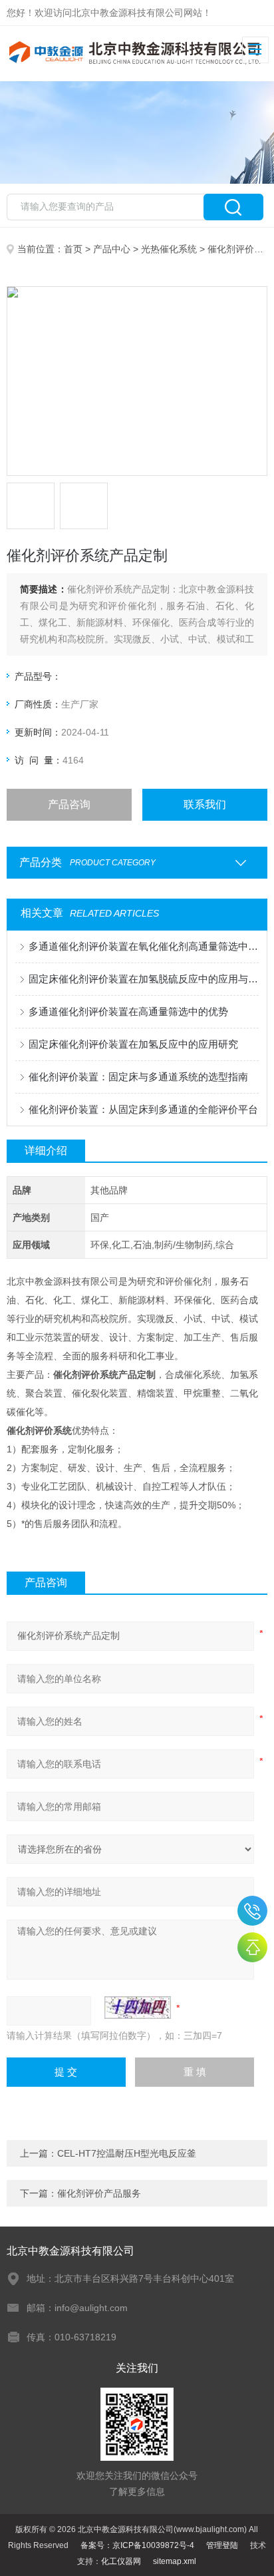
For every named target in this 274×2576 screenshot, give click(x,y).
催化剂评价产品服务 (99, 2193)
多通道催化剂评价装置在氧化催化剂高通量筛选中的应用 (143, 946)
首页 (73, 249)
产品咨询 (69, 804)
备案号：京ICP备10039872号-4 (137, 2545)
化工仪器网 (121, 2561)
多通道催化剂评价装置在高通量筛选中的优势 (128, 1011)
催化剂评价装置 (240, 249)
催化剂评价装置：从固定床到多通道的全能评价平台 (143, 1109)
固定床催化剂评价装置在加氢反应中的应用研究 (133, 1044)
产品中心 (112, 249)
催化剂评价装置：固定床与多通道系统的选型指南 (138, 1077)
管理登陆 (222, 2545)
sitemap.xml (175, 2561)
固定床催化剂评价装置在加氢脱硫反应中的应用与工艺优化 (143, 979)
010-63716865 (252, 1911)
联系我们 (205, 804)
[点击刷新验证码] (138, 2008)
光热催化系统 (169, 249)
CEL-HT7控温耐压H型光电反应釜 (127, 2153)
